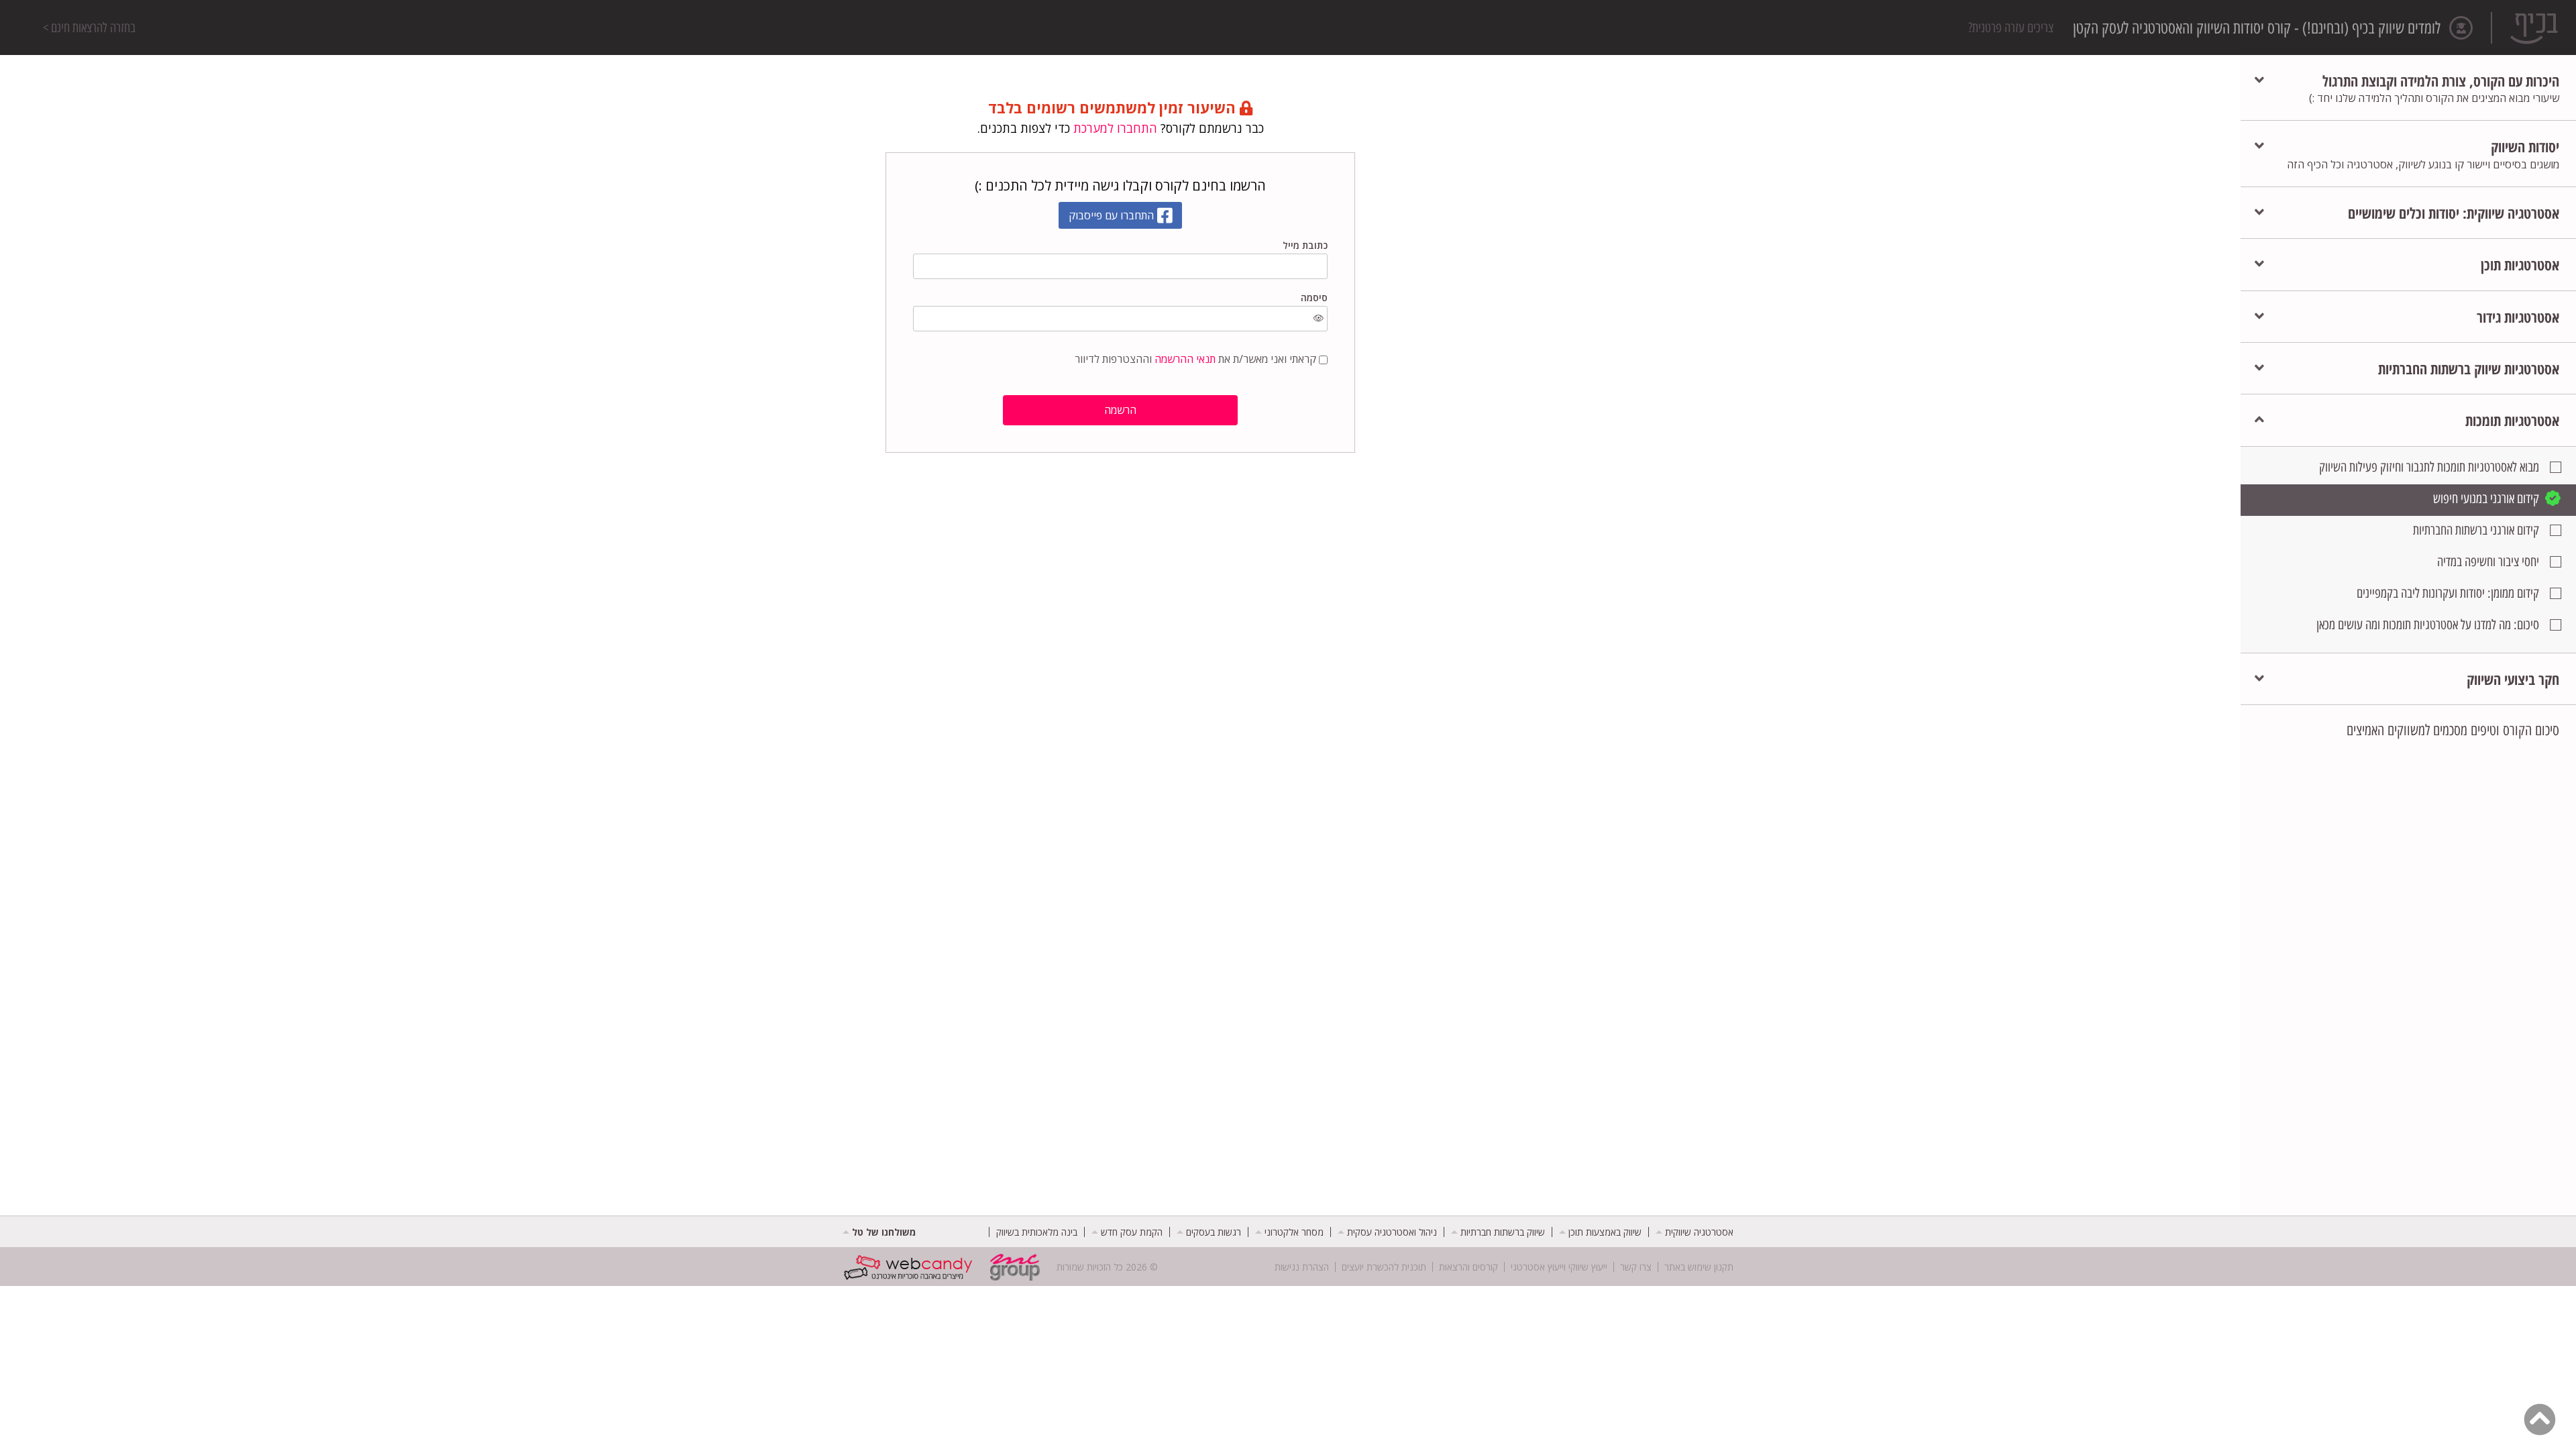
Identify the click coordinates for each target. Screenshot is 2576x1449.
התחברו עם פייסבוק (1111, 215)
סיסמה (1314, 298)
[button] (2434, 88)
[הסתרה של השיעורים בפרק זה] (2259, 420)
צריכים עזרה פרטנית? (2011, 28)
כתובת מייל (1305, 245)
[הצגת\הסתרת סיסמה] (1319, 319)
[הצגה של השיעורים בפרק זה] (2259, 80)
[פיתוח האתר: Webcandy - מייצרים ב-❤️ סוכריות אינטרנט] (911, 1267)
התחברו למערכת (1115, 128)
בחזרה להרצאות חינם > (89, 28)
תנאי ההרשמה (1185, 359)
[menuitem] (1695, 1232)
